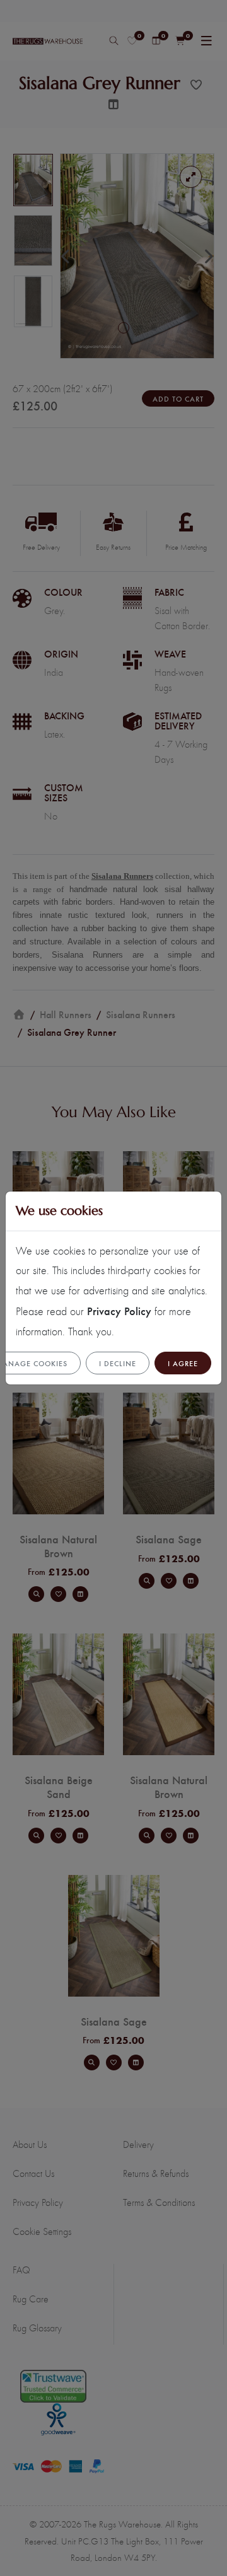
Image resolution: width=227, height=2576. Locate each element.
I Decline (118, 1363)
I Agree (183, 1363)
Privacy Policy (119, 1310)
